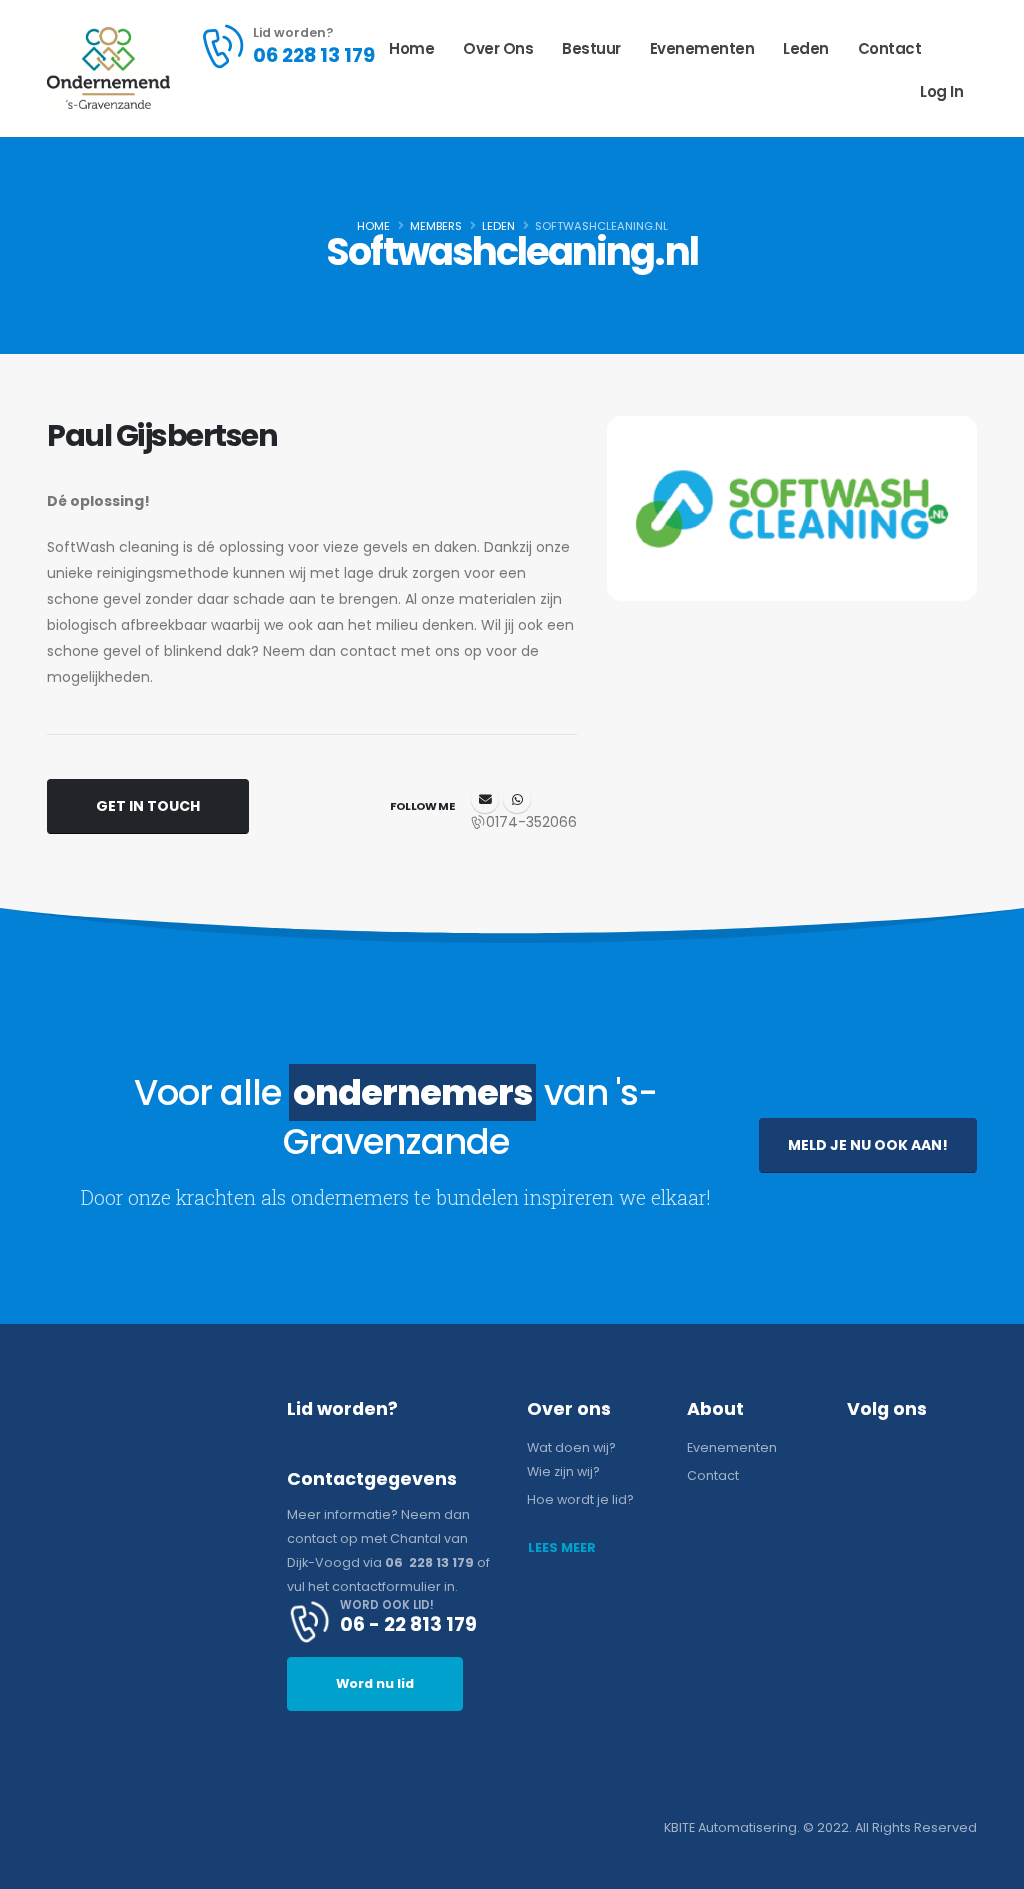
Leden (806, 48)
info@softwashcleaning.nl (485, 799)
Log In (941, 91)
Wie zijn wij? (563, 1471)
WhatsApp (517, 799)
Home (411, 48)
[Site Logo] (108, 67)
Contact (890, 48)
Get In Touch (148, 806)
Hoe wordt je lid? (580, 1499)
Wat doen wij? (571, 1447)
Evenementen (702, 48)
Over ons (498, 48)
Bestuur (591, 48)
